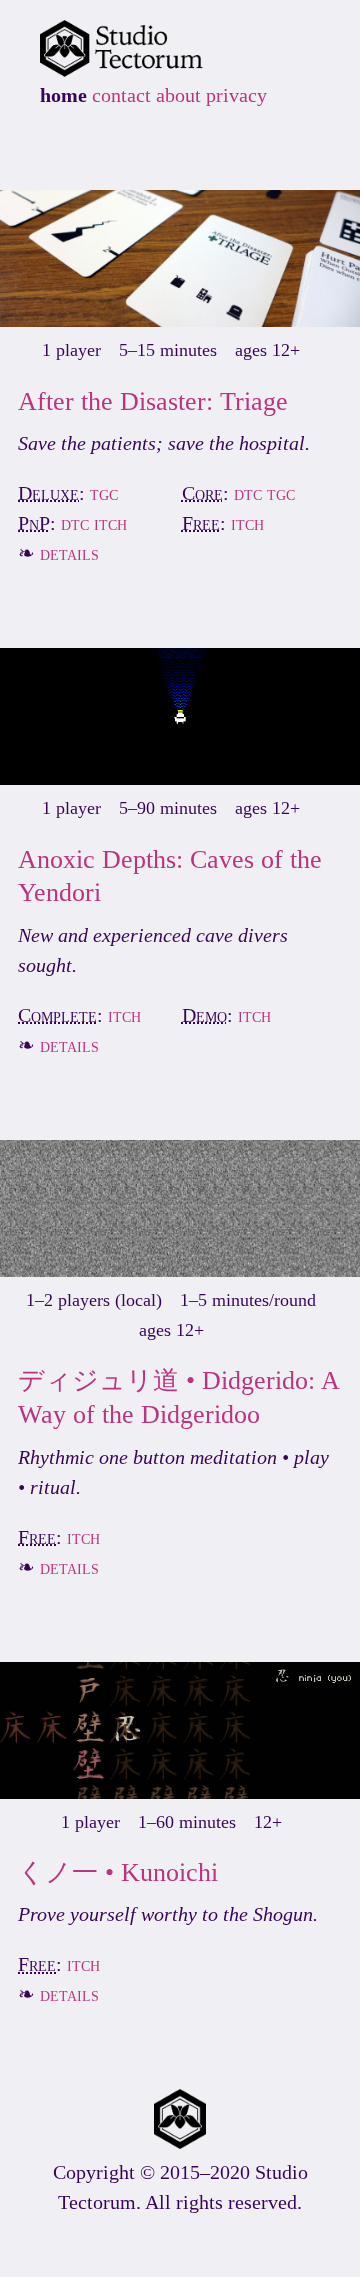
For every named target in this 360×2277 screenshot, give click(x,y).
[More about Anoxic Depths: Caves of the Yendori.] (180, 778)
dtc (248, 493)
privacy (236, 95)
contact (121, 95)
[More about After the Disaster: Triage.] (180, 320)
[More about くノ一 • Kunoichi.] (180, 1792)
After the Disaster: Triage (153, 401)
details (69, 553)
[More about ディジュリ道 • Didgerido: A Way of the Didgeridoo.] (180, 1270)
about (178, 95)
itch (110, 523)
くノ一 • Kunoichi (118, 1872)
